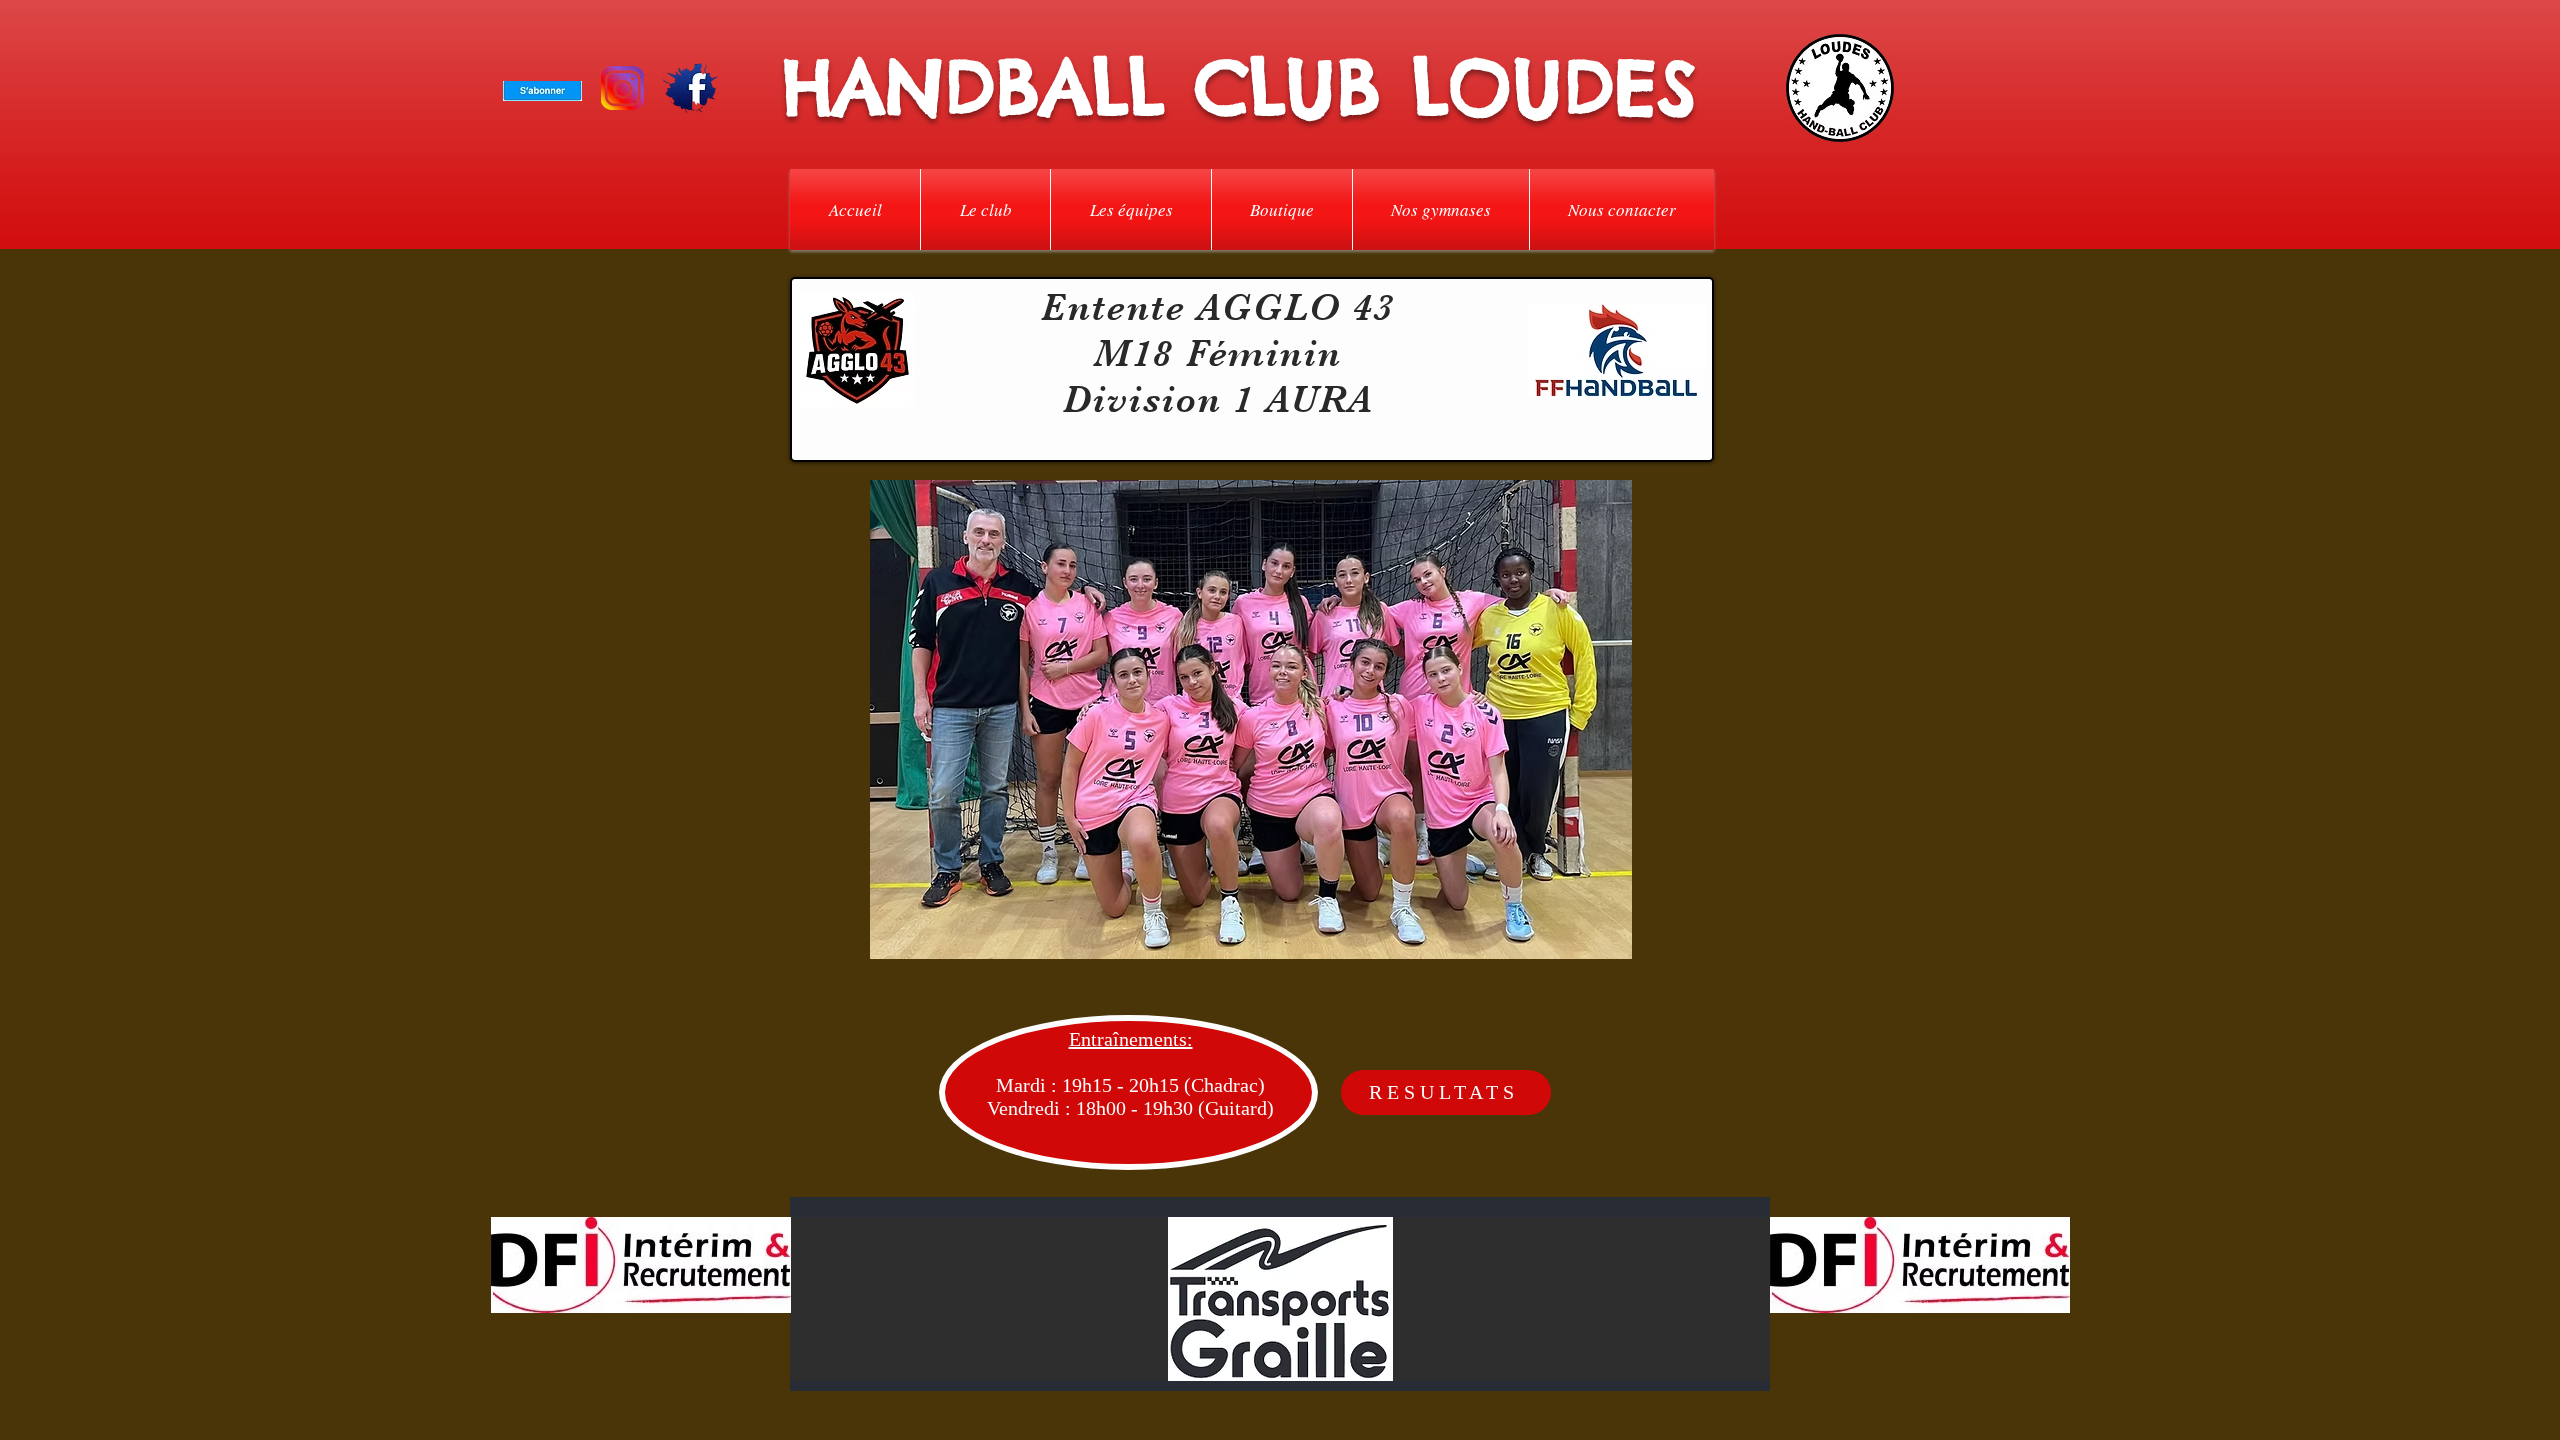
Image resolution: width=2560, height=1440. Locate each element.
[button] (985, 209)
